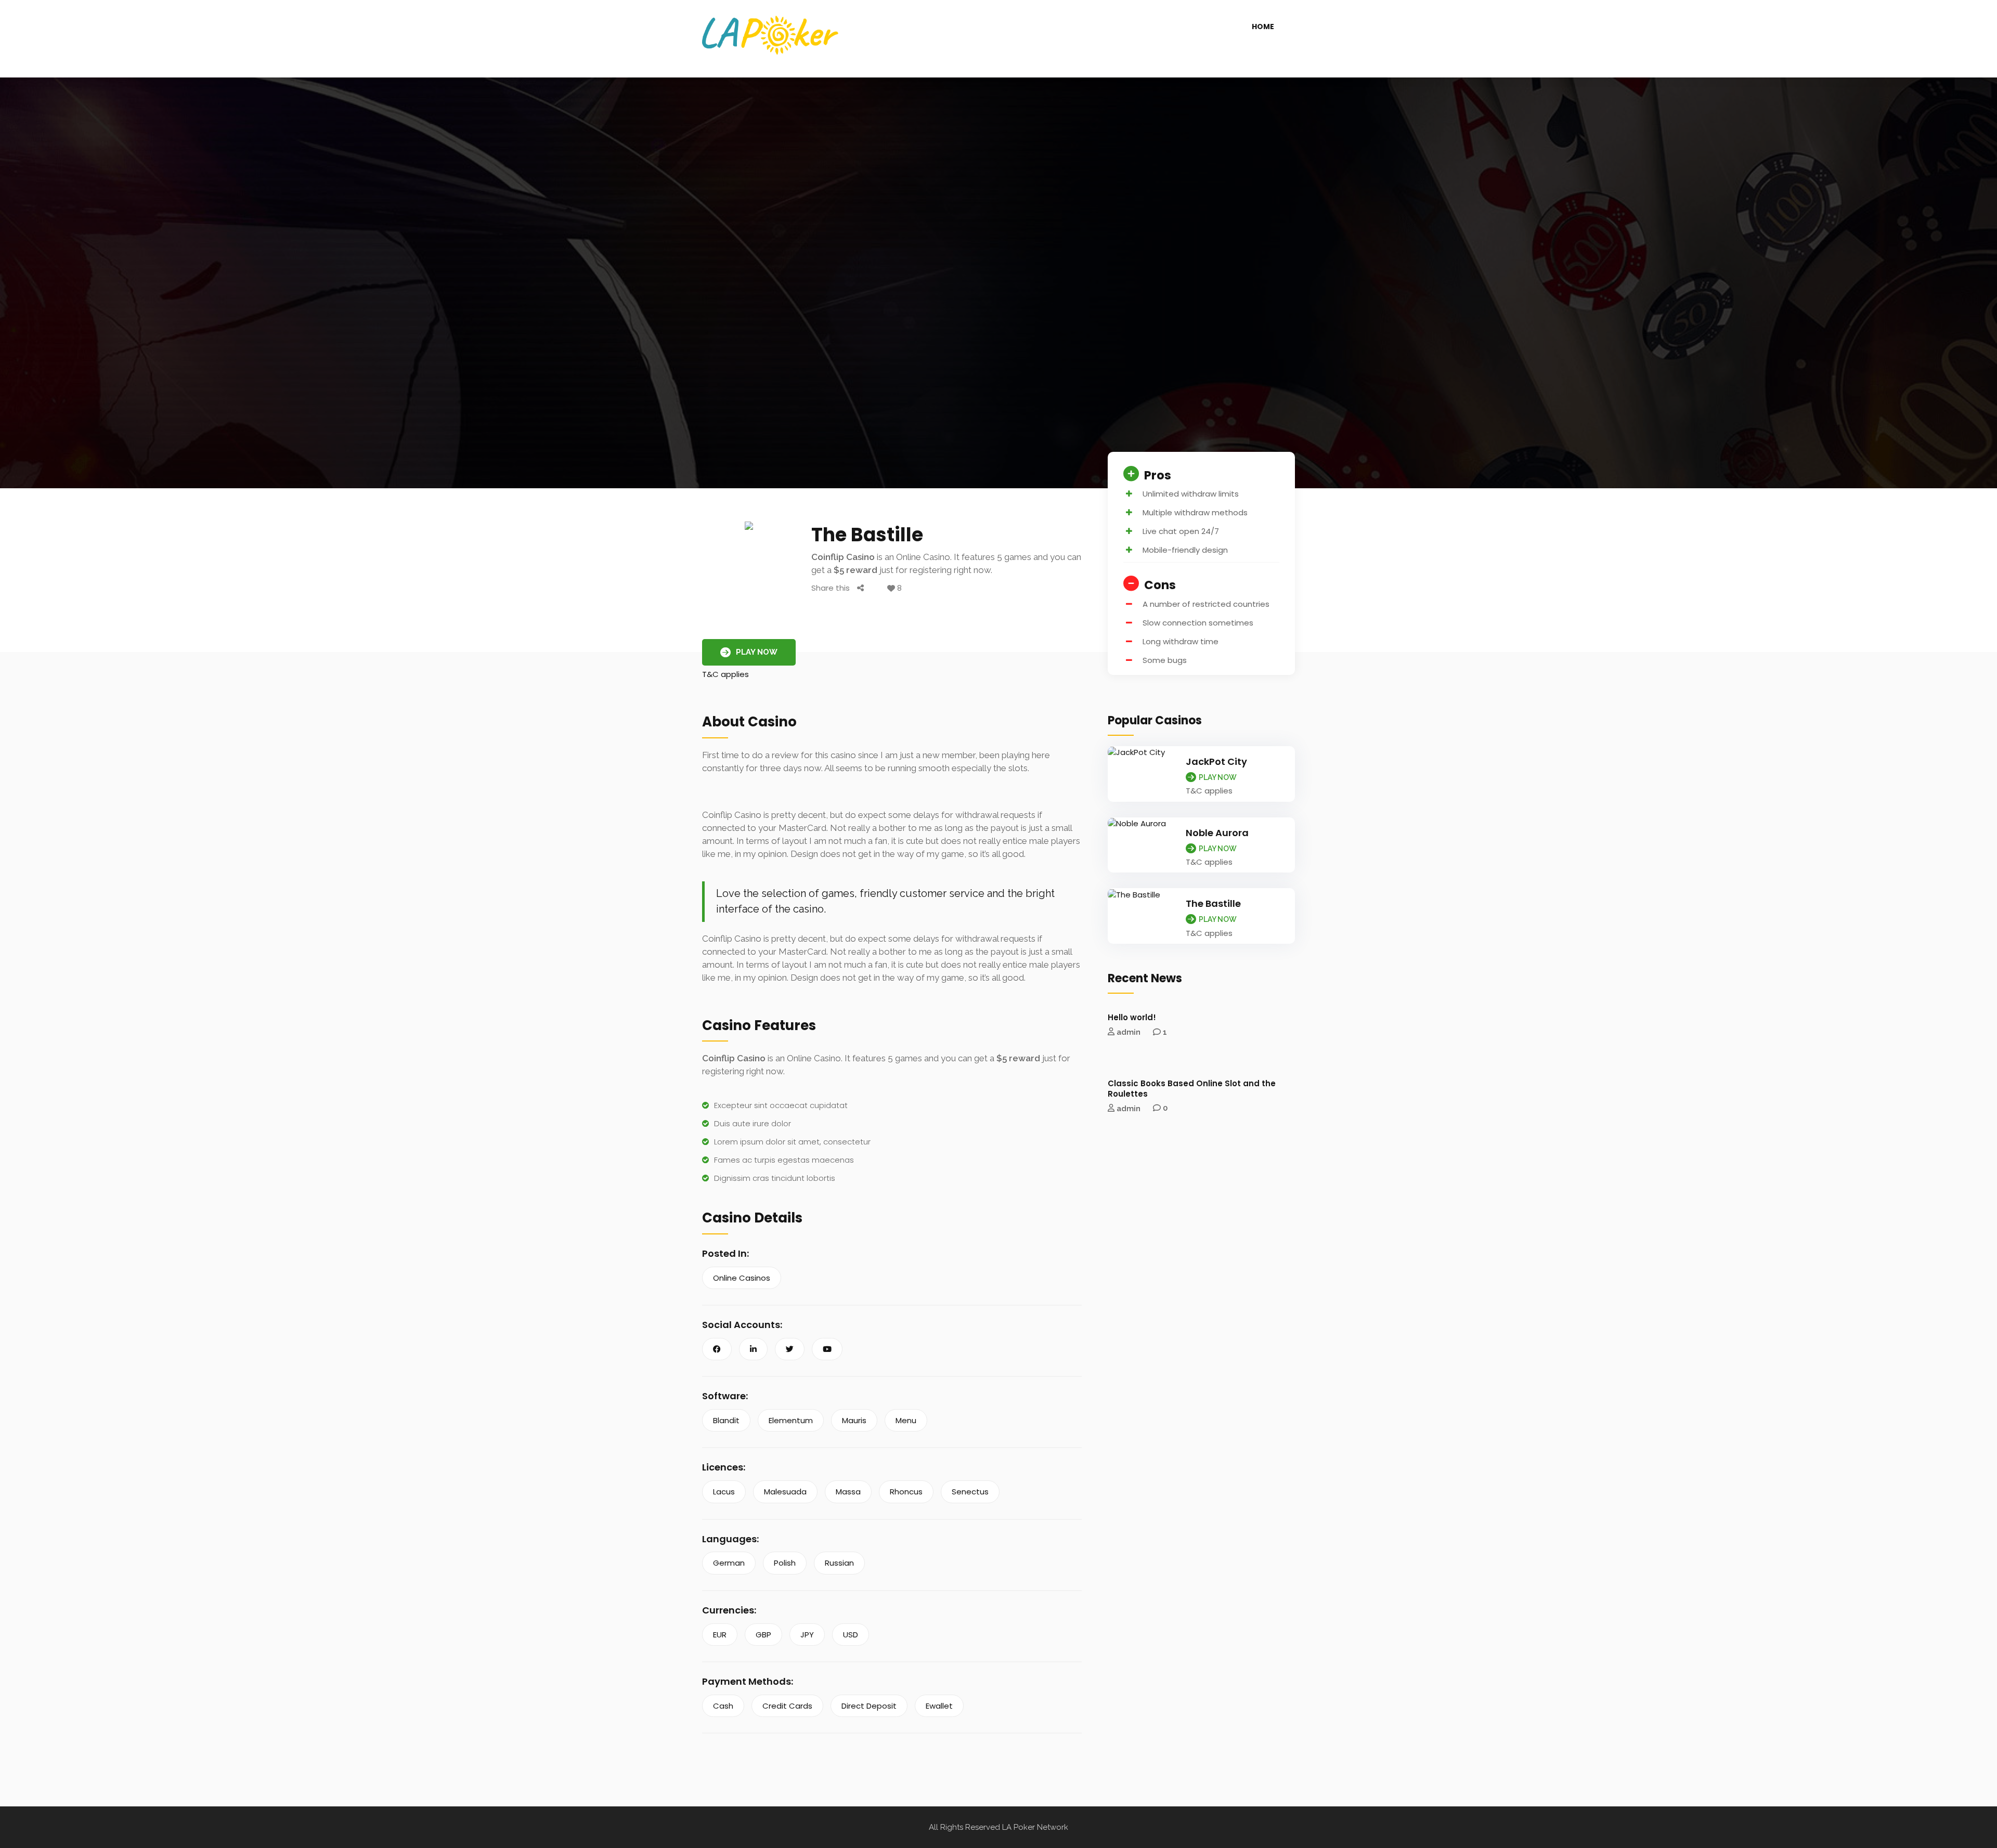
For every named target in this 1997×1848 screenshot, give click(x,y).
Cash (723, 1706)
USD (851, 1635)
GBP (763, 1635)
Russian (839, 1563)
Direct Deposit (869, 1706)
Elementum (791, 1420)
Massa (848, 1492)
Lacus (724, 1492)
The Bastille (1213, 903)
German (729, 1563)
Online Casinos (742, 1278)
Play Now (757, 652)
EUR (720, 1635)
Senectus (970, 1492)
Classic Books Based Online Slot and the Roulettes (1192, 1089)
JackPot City (1216, 762)
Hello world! (1132, 1017)
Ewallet (939, 1706)
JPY (807, 1635)
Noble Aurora (1217, 833)
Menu (906, 1420)
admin (1129, 1032)
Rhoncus (906, 1492)
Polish (785, 1563)
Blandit (726, 1420)
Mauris (854, 1420)
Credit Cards (787, 1706)
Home (1263, 27)
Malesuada (785, 1492)
